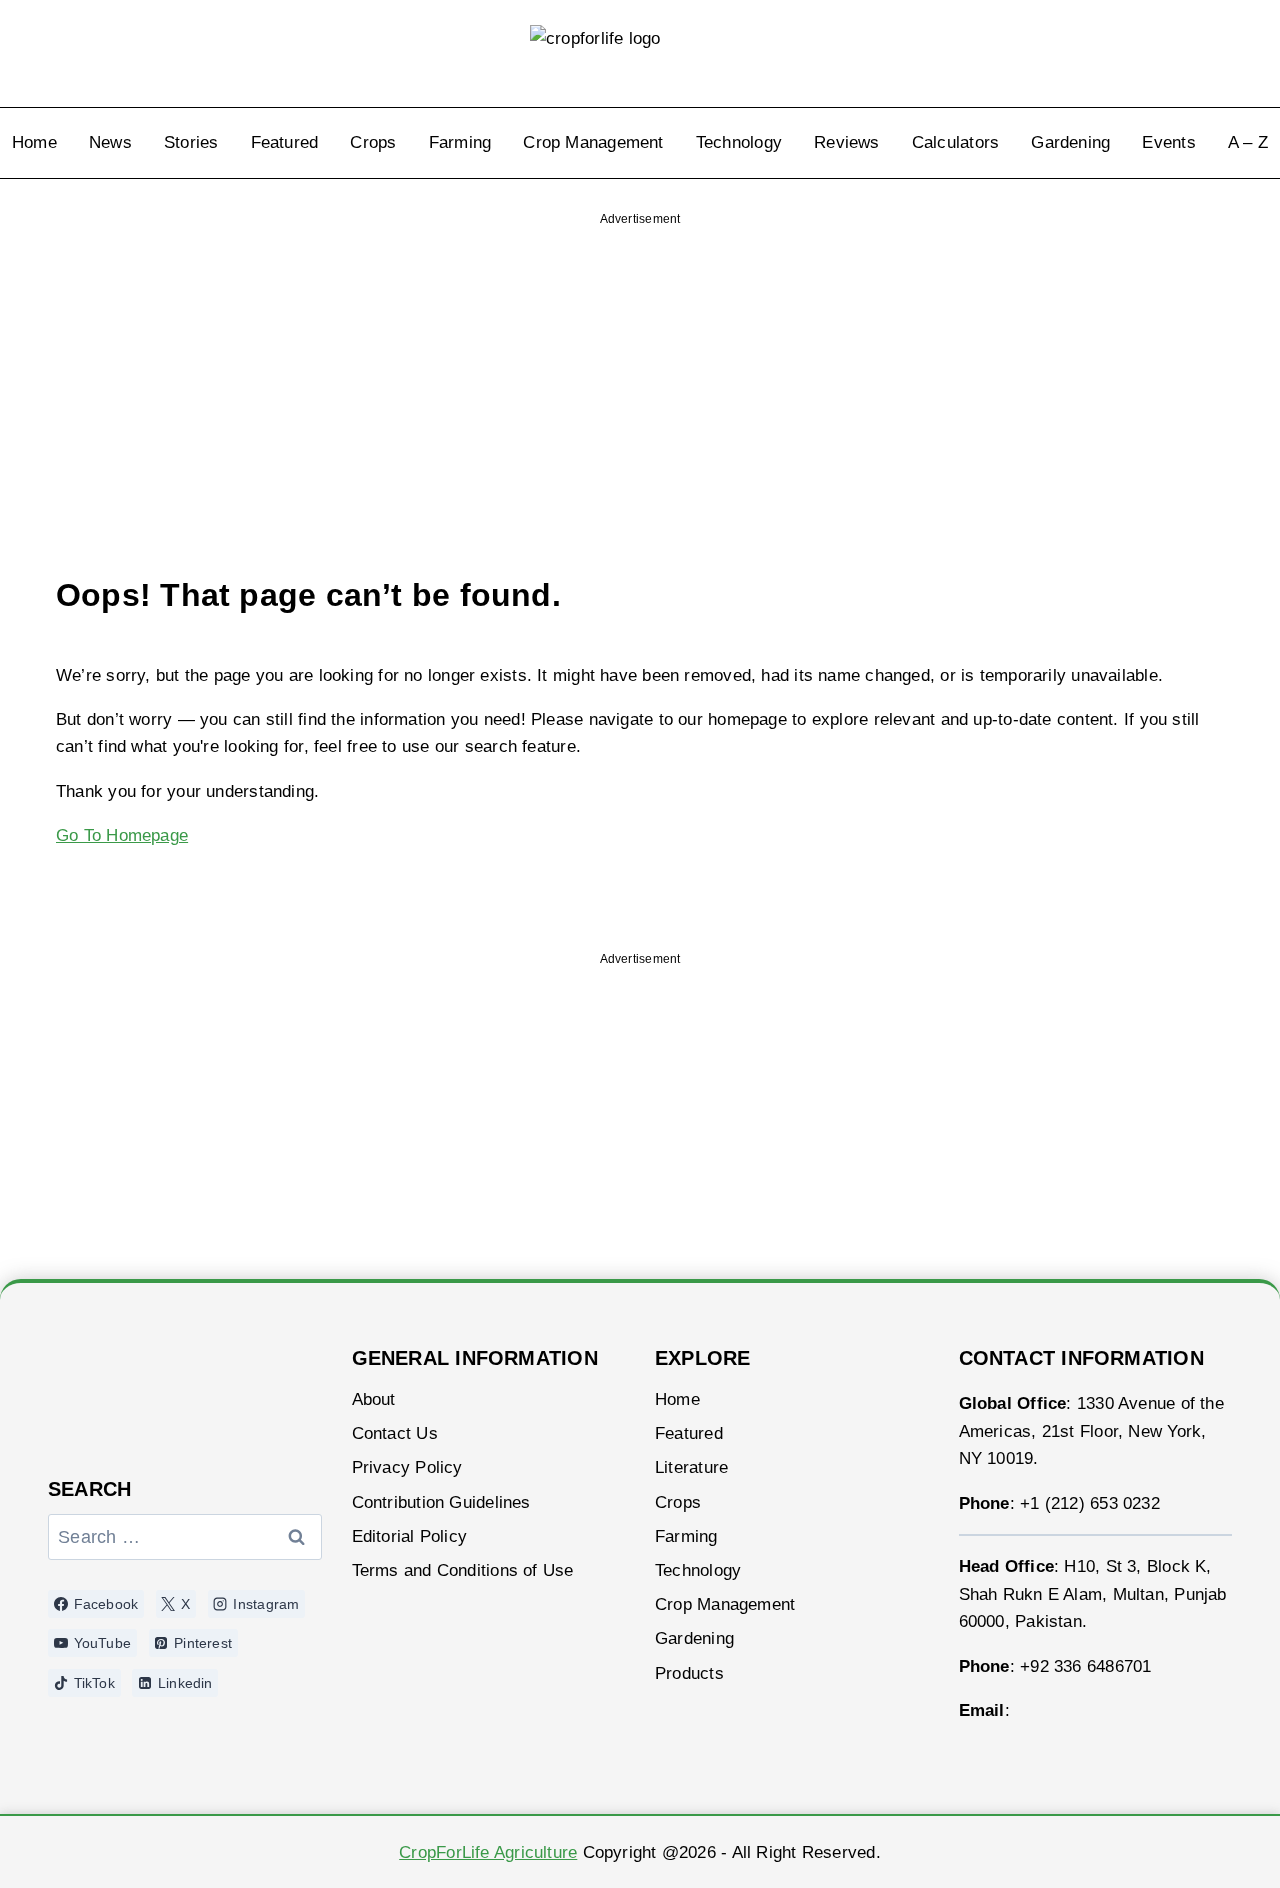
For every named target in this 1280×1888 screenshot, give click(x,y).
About (374, 1399)
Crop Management (593, 142)
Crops (373, 142)
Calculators (955, 142)
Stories (191, 142)
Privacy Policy (407, 1467)
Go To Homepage (122, 835)
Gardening (1070, 142)
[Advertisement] (640, 364)
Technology (739, 142)
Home (34, 142)
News (110, 142)
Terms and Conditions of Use (463, 1570)
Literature (691, 1467)
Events (1168, 142)
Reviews (847, 142)
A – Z (1248, 142)
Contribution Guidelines (441, 1502)
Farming (460, 142)
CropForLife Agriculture (488, 1852)
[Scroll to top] (1212, 1845)
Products (689, 1673)
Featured (285, 142)
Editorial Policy (410, 1536)
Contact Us (395, 1433)
